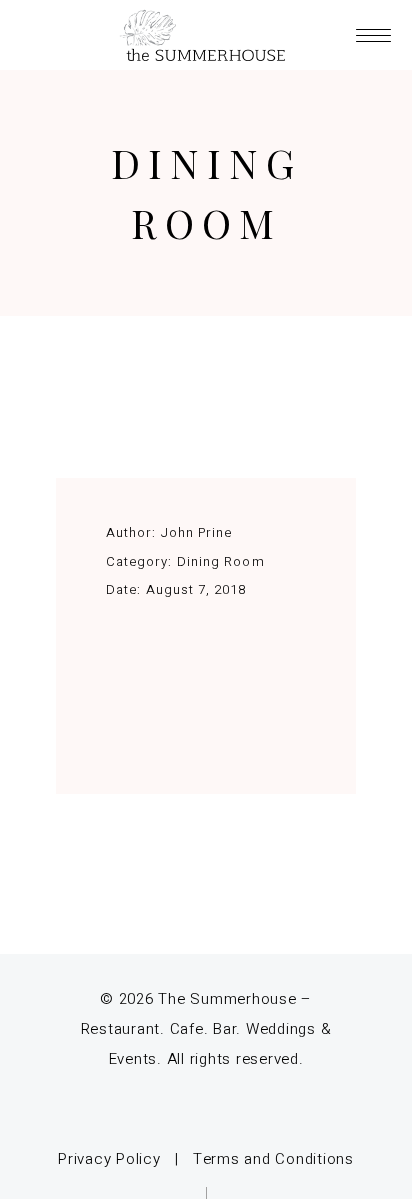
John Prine (196, 532)
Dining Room (220, 561)
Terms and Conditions (273, 1159)
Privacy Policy (109, 1159)
